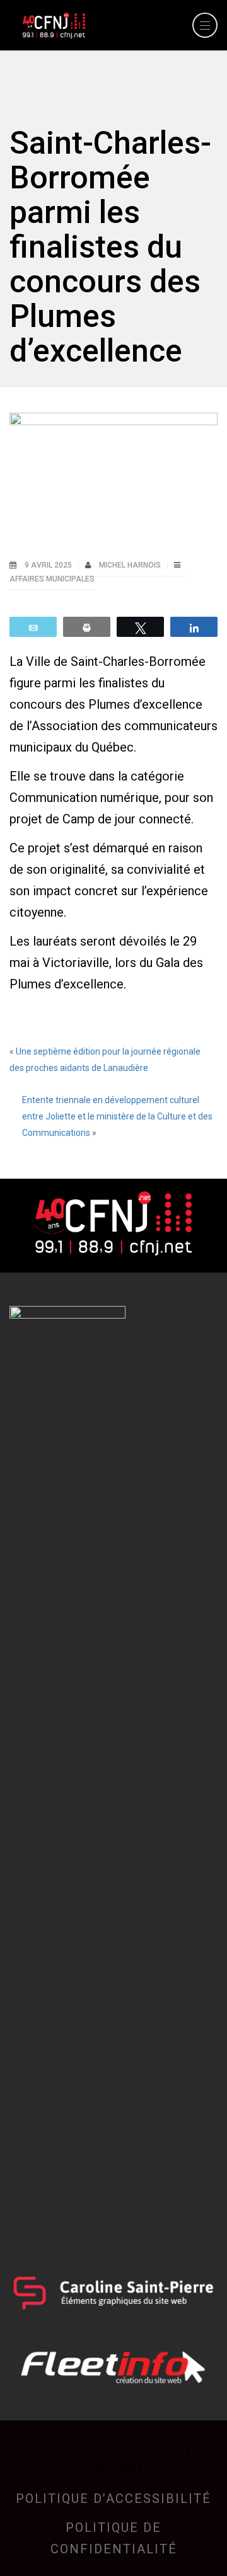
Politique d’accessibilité (113, 2499)
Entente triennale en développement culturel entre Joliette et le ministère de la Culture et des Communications (117, 1116)
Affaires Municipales (52, 579)
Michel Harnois (131, 565)
